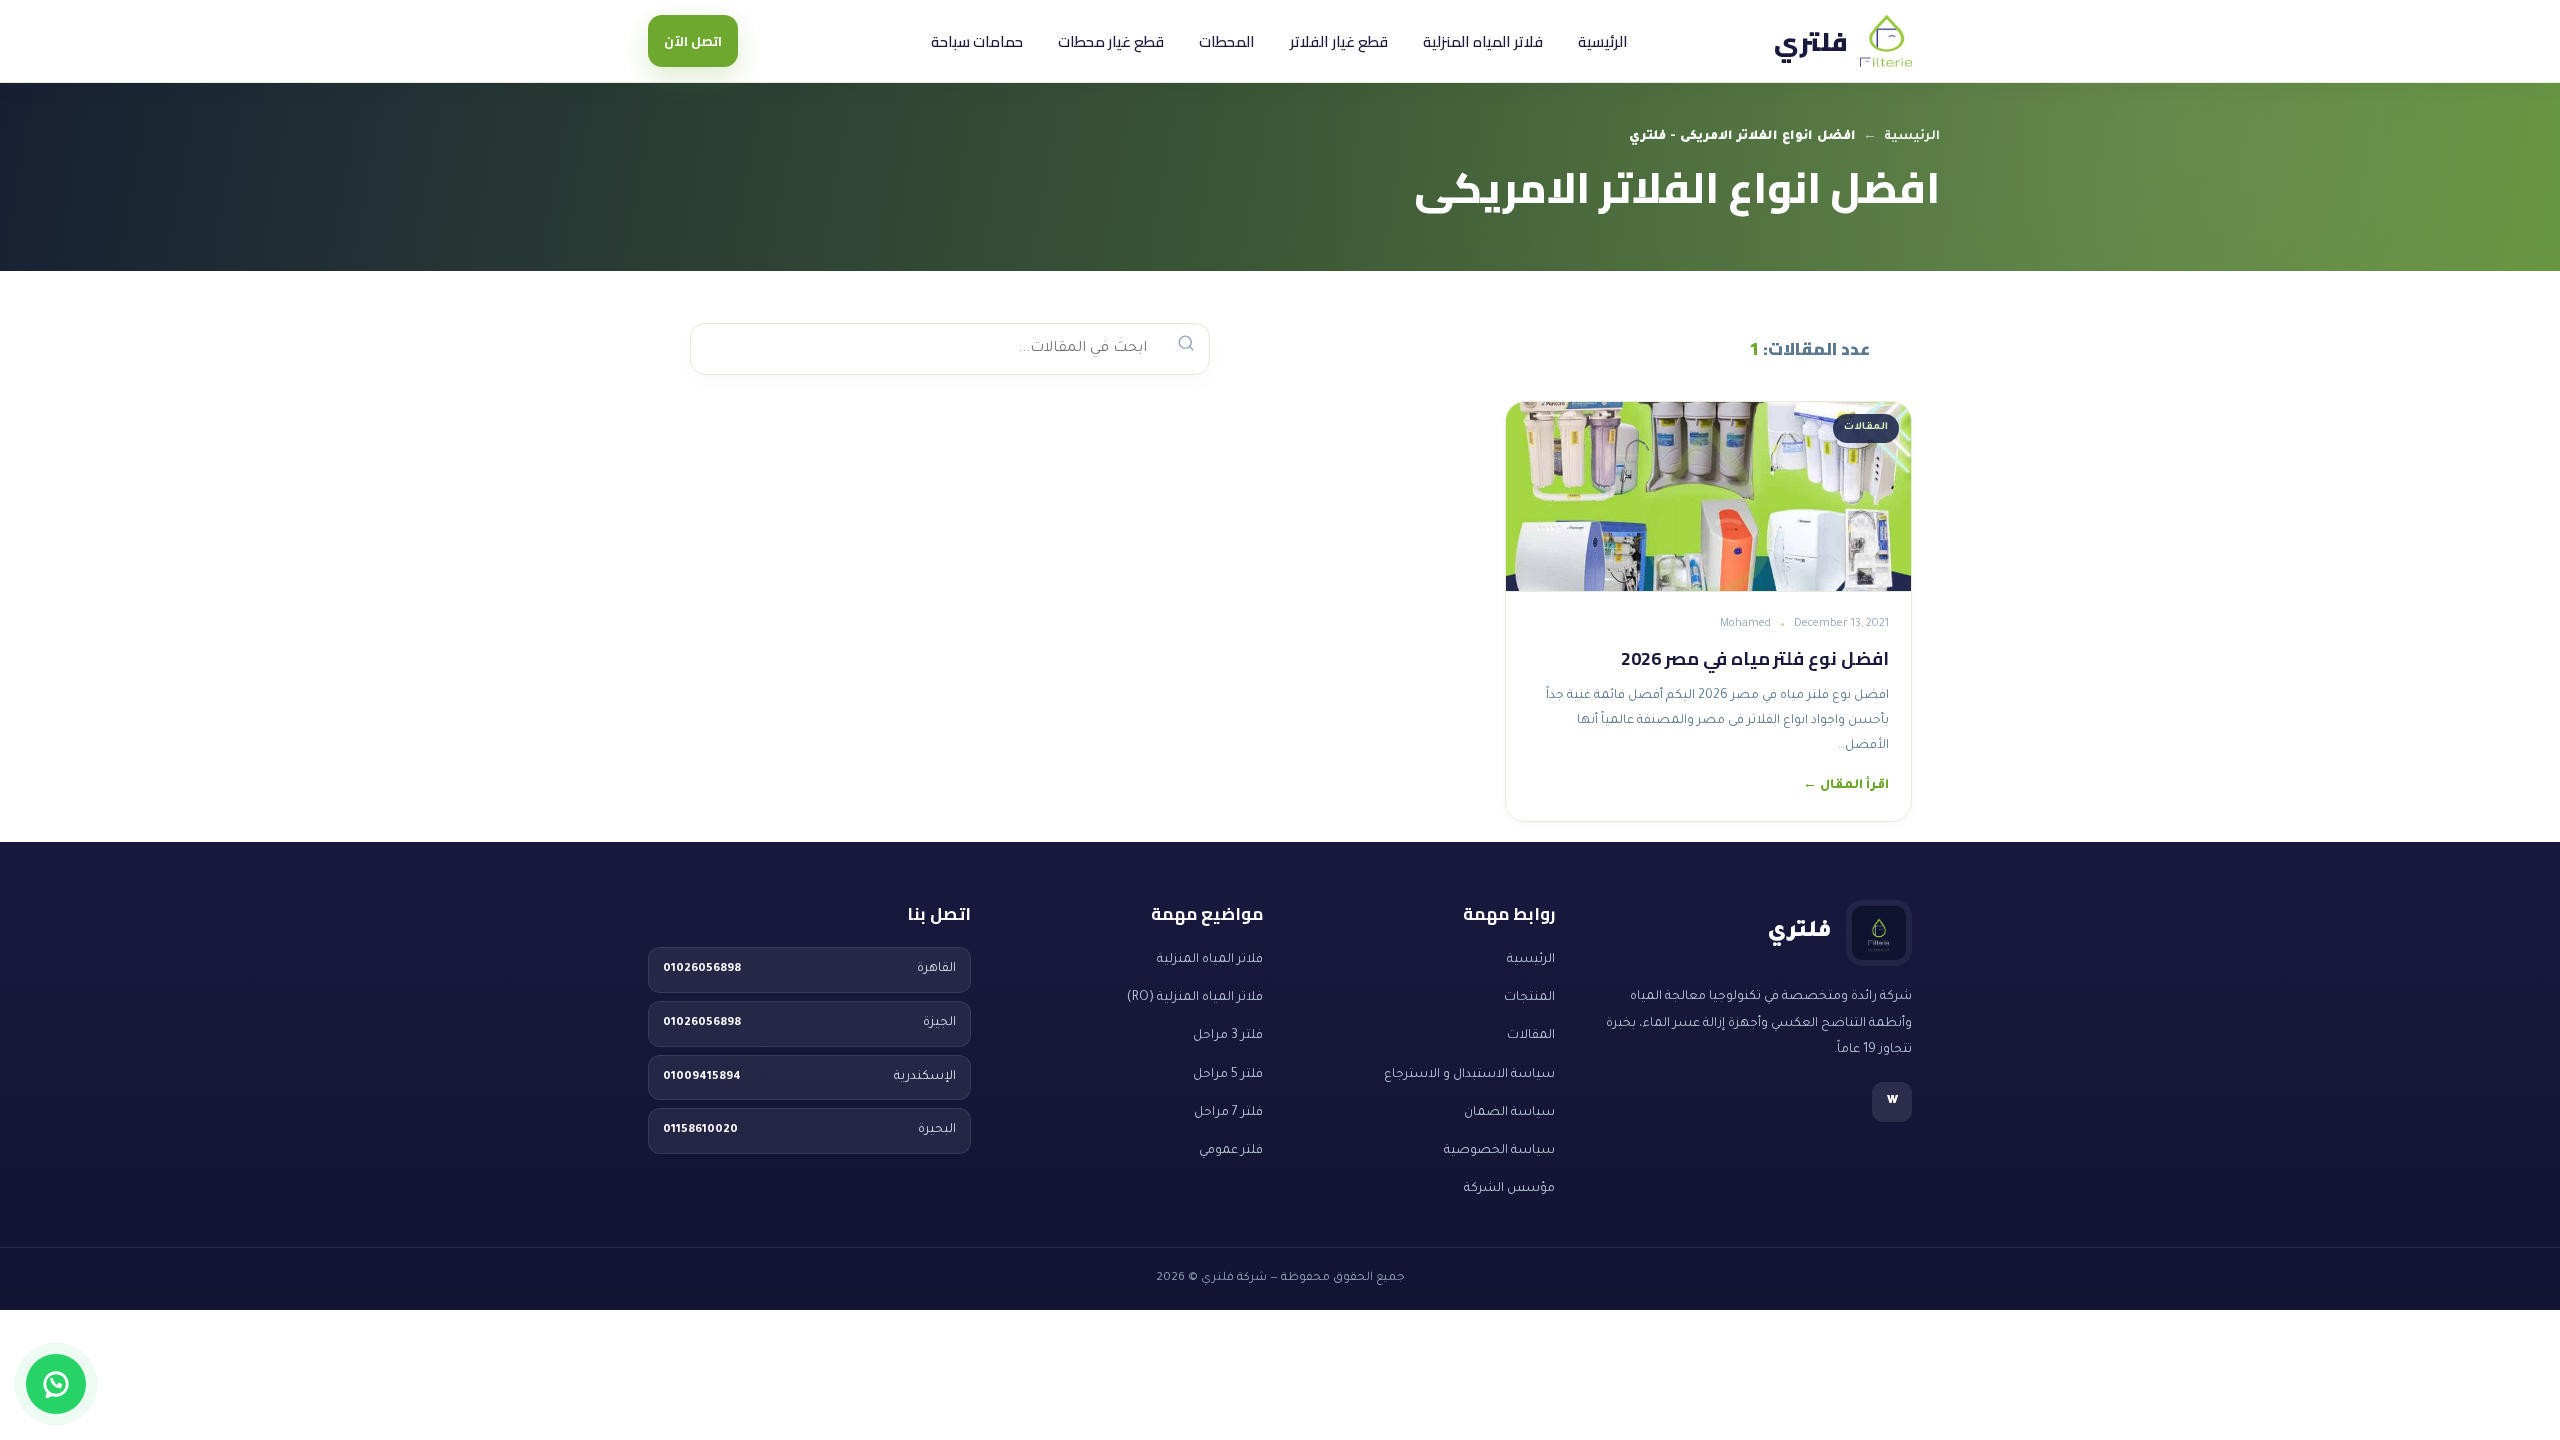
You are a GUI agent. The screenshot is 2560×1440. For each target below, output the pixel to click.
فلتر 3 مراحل (1228, 1036)
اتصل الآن (693, 41)
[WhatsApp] (56, 1384)
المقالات (1531, 1036)
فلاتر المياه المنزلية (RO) (1195, 998)
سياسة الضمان (1509, 1113)
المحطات (1227, 41)
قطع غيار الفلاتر (1339, 41)
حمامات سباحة (977, 41)
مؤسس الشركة (1509, 1189)
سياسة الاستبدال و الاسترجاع (1469, 1075)
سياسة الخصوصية (1499, 1151)
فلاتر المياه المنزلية (1483, 41)
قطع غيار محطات (1111, 41)
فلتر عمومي (1231, 1151)
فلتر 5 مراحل (1228, 1075)
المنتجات (1529, 998)
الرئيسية (1603, 41)
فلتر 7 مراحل (1228, 1113)
